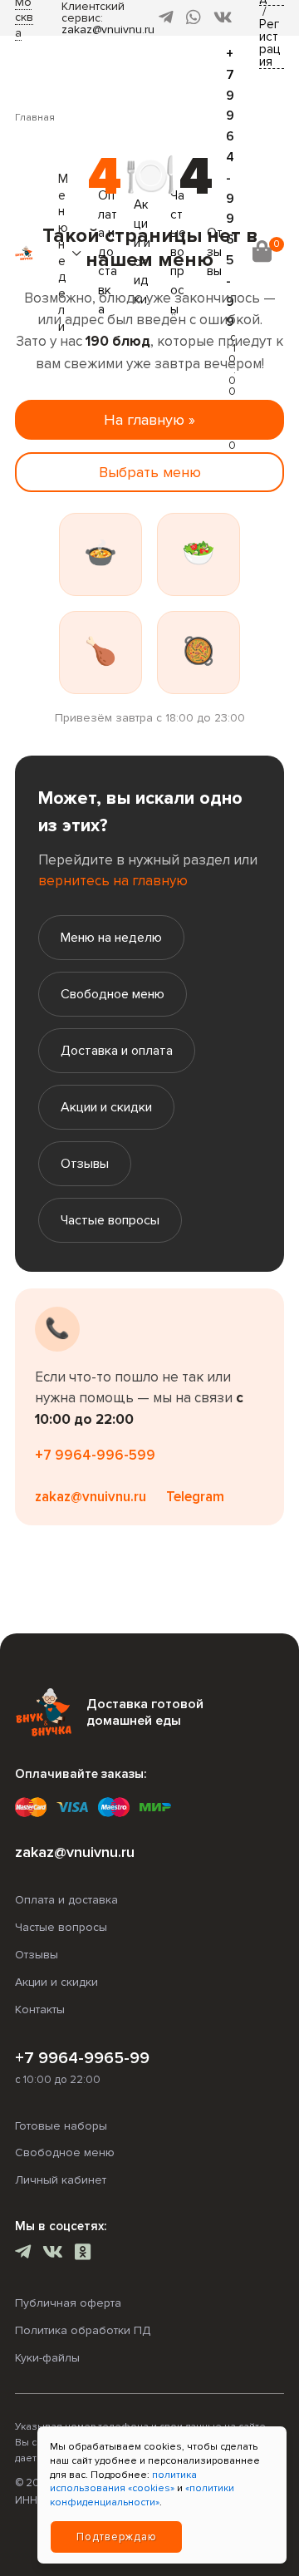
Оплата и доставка (66, 1900)
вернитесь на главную (113, 881)
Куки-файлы (47, 2358)
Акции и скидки (106, 1107)
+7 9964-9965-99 (82, 2058)
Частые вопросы (110, 1220)
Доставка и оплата (117, 1051)
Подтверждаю (117, 2537)
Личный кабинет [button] (61, 2180)
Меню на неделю (111, 938)
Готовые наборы (61, 2126)
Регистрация (270, 44)
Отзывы (85, 1164)
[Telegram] (166, 18)
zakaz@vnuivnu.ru (108, 30)
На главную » (149, 420)
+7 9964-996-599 (95, 1455)
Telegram (195, 1497)
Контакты (40, 2010)
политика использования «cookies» (123, 2482)
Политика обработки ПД (83, 2330)
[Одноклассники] (83, 2254)
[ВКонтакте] (223, 18)
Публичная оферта (68, 2303)
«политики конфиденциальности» (142, 2495)
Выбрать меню (150, 472)
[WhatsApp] (194, 18)
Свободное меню (113, 994)
